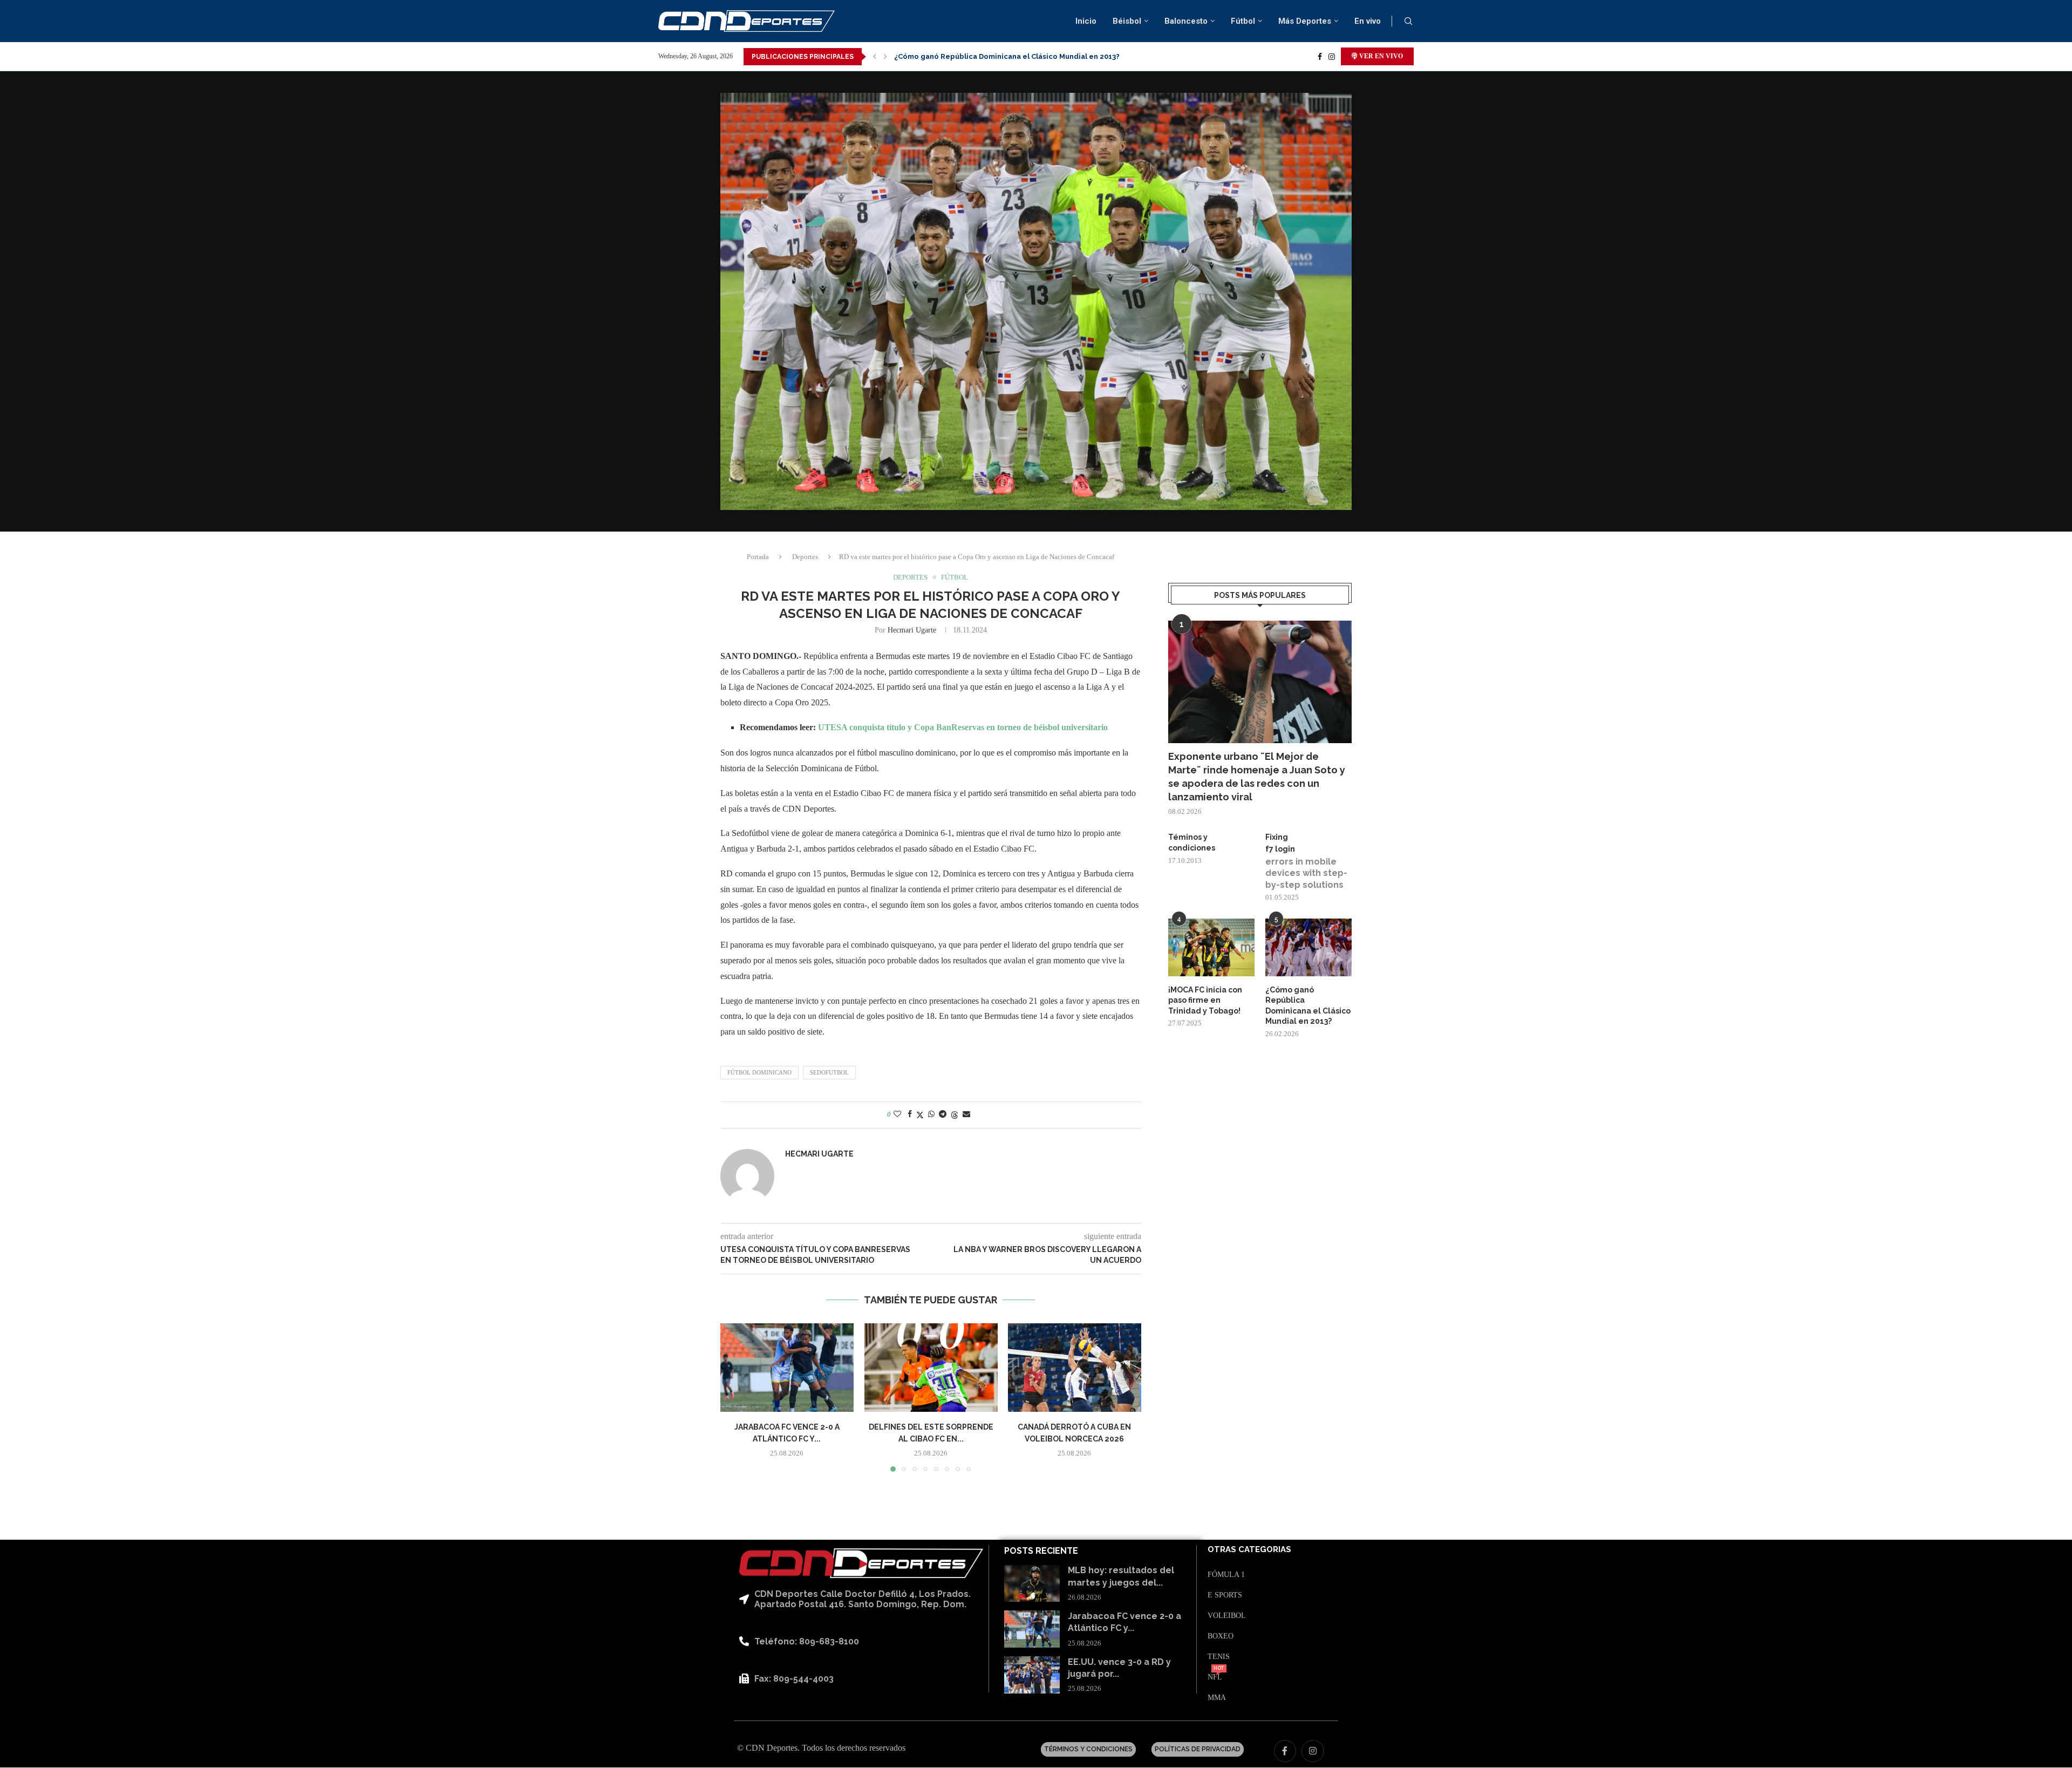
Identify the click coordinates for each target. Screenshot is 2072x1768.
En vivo (1368, 21)
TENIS (1219, 1657)
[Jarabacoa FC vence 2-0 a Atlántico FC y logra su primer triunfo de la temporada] (787, 1368)
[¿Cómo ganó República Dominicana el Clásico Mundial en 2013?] (1308, 947)
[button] (875, 57)
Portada (758, 557)
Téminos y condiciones (1192, 842)
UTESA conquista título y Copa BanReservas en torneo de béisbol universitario (963, 727)
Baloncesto (1186, 21)
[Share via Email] (966, 1114)
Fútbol (1243, 21)
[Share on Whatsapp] (931, 1114)
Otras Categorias (1249, 1550)
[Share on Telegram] (943, 1114)
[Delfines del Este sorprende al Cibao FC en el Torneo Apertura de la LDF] (931, 1368)
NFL (1215, 1677)
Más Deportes (1305, 21)
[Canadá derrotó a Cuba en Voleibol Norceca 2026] (1075, 1368)
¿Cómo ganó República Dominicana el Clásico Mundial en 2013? (1308, 1006)
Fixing (1277, 837)
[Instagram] (1332, 57)
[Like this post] (897, 1114)
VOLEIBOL (1227, 1616)
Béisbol (1127, 21)
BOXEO (1221, 1636)
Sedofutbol (829, 1072)
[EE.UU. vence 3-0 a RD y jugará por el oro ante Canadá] (1032, 1675)
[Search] (1408, 22)
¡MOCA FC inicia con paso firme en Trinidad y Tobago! (1205, 1000)
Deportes (805, 557)
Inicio (1086, 21)
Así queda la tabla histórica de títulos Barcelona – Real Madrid (1006, 56)
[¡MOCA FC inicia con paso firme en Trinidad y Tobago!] (1211, 947)
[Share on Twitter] (920, 1115)
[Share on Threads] (955, 1115)
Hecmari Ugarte (912, 630)
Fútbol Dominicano (759, 1072)
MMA (1217, 1698)
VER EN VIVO (1380, 56)
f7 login (1280, 849)
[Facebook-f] (1285, 1751)
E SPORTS (1225, 1595)
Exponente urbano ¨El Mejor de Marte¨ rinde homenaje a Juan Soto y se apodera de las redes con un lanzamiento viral (1257, 777)
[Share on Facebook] (910, 1114)
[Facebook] (1320, 57)
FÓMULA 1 (1226, 1575)
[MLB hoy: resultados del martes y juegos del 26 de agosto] (1032, 1584)
